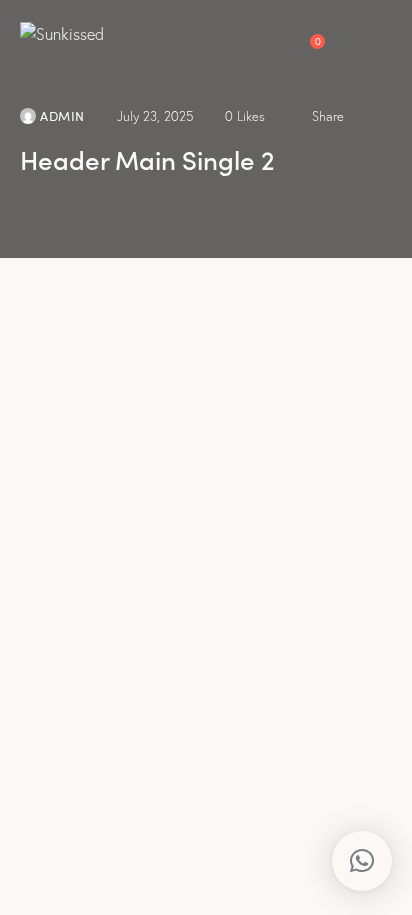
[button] (386, 32)
